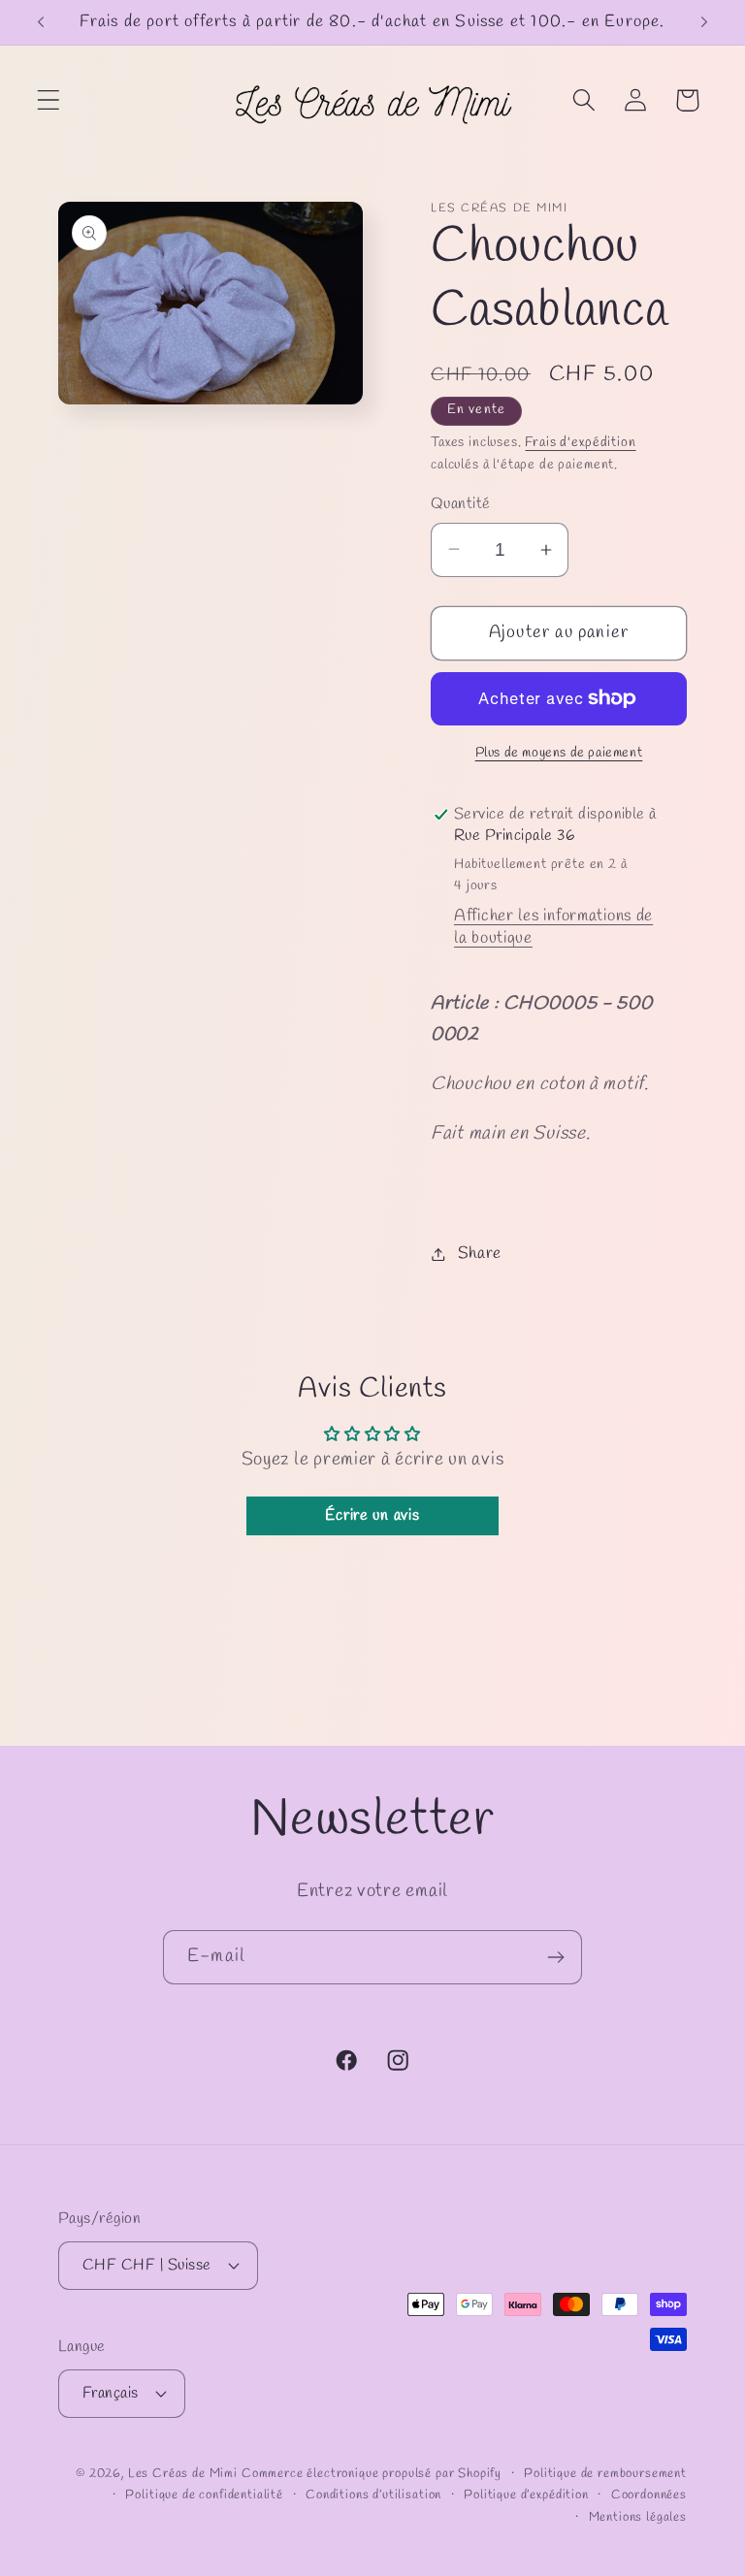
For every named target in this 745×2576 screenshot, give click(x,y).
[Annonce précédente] (41, 22)
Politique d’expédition (526, 2495)
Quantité (461, 504)
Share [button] (480, 1254)
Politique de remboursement (605, 2474)
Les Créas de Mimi (183, 2474)
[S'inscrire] (555, 1957)
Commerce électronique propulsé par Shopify (372, 2474)
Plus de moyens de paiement (559, 753)
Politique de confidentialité (204, 2495)
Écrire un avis (372, 1515)
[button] (49, 100)
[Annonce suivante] (704, 22)
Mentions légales (638, 2517)
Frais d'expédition (580, 443)
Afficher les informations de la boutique (553, 927)
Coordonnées (649, 2495)
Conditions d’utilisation (373, 2495)
